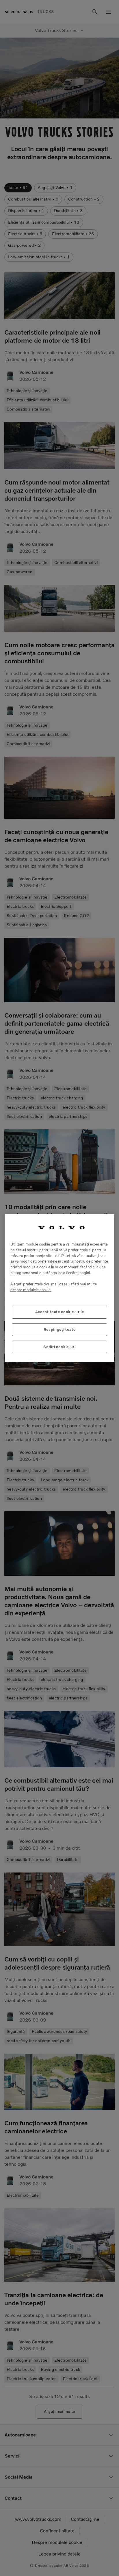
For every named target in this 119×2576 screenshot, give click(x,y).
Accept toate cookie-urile (59, 1312)
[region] (59, 1288)
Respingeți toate (60, 1329)
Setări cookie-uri (59, 1347)
